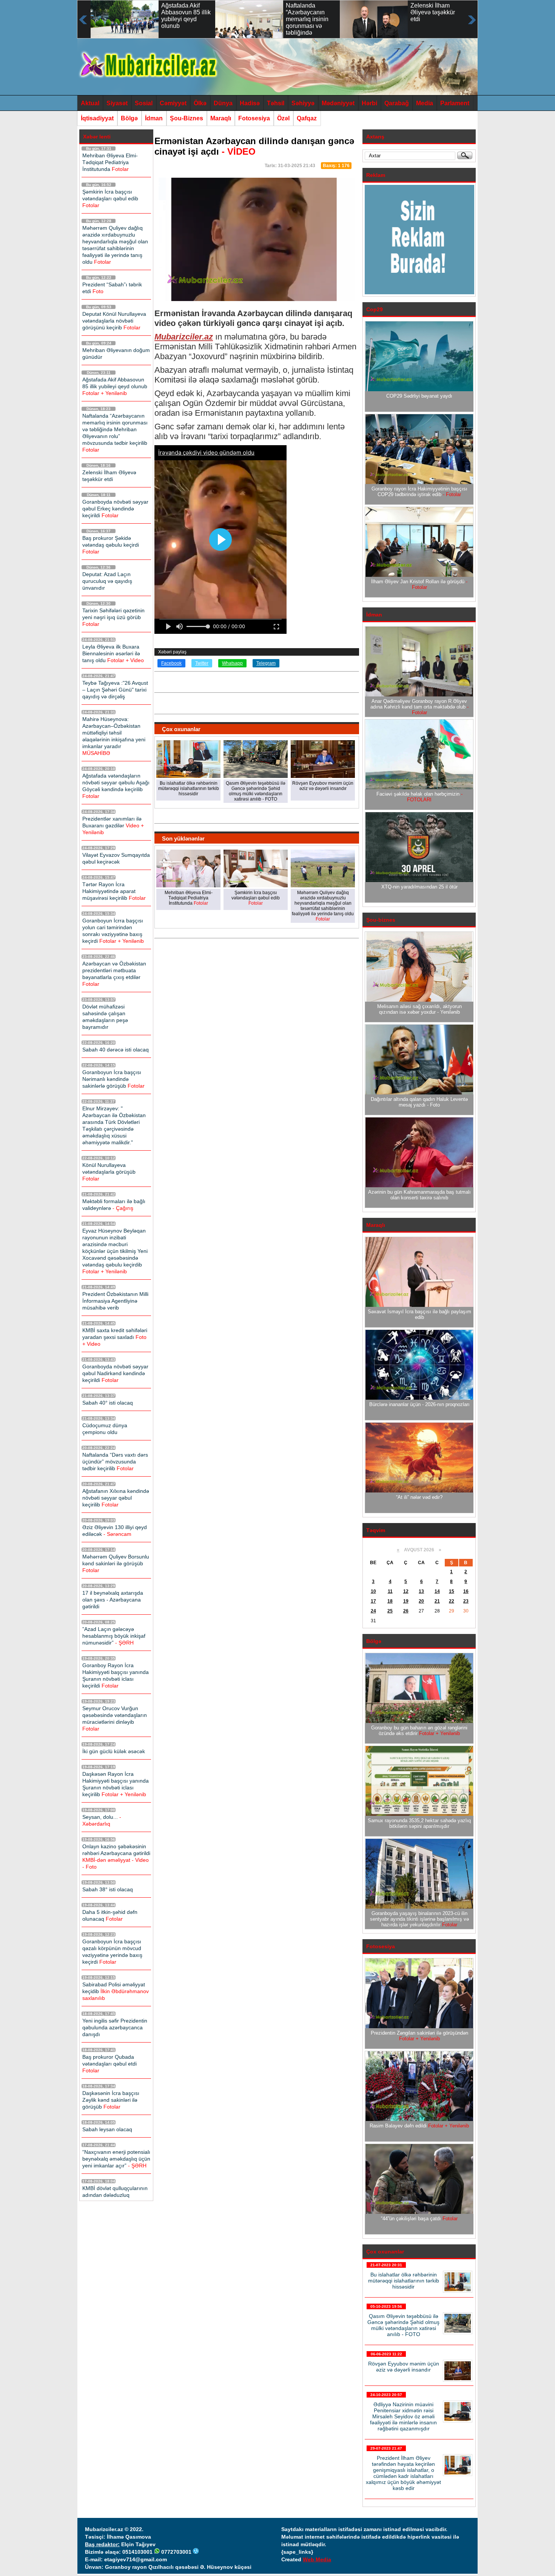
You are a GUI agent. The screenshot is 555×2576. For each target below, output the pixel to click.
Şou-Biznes (187, 118)
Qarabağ (397, 103)
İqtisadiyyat (97, 118)
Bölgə (129, 118)
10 (373, 1591)
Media (425, 103)
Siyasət (117, 103)
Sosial (144, 103)
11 (390, 1591)
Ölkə (200, 103)
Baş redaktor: (102, 2544)
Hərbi (369, 103)
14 (437, 1591)
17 (373, 1601)
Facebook (171, 663)
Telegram (266, 663)
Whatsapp (232, 663)
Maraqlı (221, 118)
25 (390, 1611)
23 (466, 1601)
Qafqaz (307, 118)
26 (406, 1611)
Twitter (202, 663)
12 (406, 1591)
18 (390, 1601)
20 (421, 1601)
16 (466, 1591)
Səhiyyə (303, 103)
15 (452, 1591)
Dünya (223, 103)
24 (373, 1611)
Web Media (317, 2559)
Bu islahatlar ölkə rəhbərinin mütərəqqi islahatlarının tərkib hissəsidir (404, 2281)
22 (452, 1601)
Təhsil (276, 103)
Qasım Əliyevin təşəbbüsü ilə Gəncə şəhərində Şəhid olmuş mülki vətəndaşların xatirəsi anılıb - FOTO (403, 2325)
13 (421, 1591)
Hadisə (250, 103)
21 (437, 1601)
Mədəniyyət (338, 103)
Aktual (90, 103)
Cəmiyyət (173, 103)
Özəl (283, 118)
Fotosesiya (254, 118)
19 (406, 1601)
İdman (154, 118)
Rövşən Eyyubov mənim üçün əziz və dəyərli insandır (404, 2367)
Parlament (455, 103)
